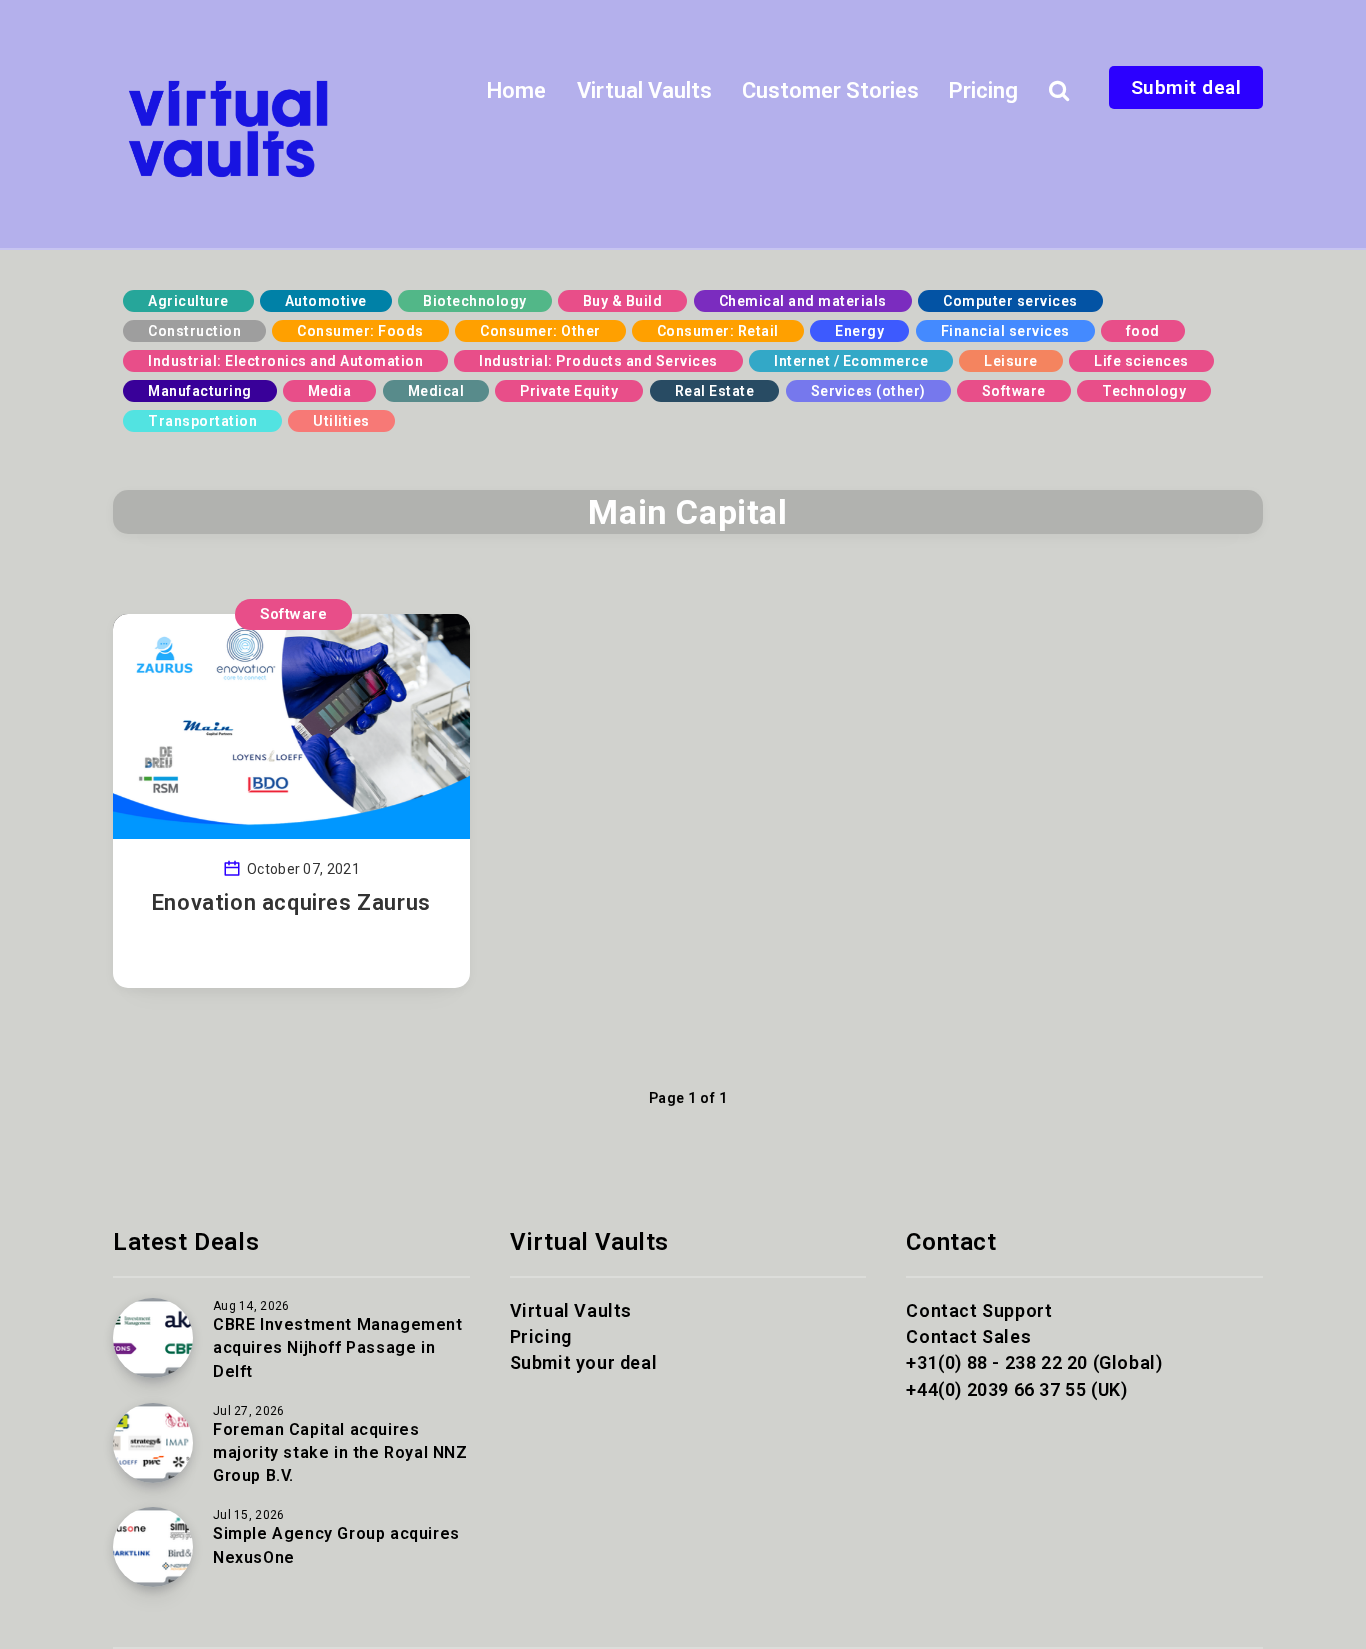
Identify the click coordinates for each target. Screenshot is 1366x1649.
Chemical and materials (803, 301)
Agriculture (188, 301)
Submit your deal (584, 1362)
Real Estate (715, 391)
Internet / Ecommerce (851, 361)
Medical (436, 391)
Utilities (341, 421)
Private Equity (569, 391)
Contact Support (979, 1310)
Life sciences (1141, 361)
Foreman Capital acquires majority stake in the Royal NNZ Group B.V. (340, 1452)
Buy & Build (623, 301)
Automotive (326, 301)
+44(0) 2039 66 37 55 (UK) (1016, 1389)
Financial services (1005, 331)
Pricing (983, 90)
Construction (194, 331)
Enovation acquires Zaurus (291, 902)
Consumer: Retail (718, 331)
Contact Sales (968, 1336)
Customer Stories (830, 90)
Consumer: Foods (360, 331)
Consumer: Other (540, 331)
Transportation (202, 421)
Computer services (1010, 301)
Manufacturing (200, 391)
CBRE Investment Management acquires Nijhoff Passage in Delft (338, 1347)
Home (516, 90)
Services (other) (868, 391)
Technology (1144, 391)
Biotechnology (475, 301)
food (1143, 331)
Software (1014, 391)
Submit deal (1186, 87)
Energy (859, 331)
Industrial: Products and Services (598, 361)
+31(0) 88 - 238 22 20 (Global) (1034, 1362)
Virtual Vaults (644, 90)
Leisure (1011, 361)
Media (330, 391)
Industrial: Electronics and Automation (285, 361)
